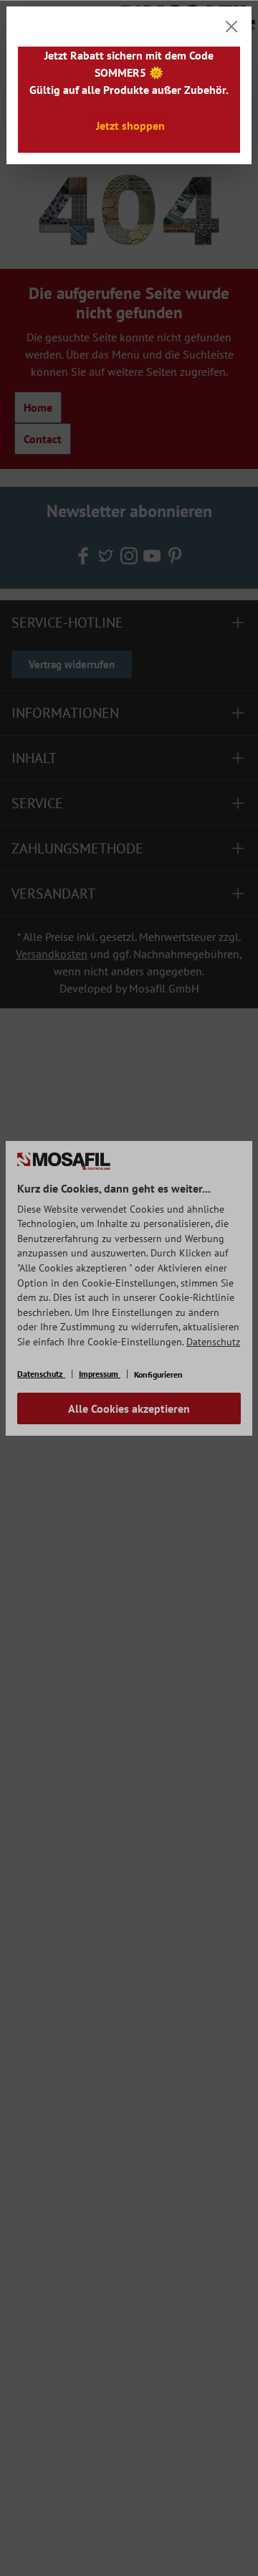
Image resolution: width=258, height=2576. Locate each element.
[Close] (231, 27)
